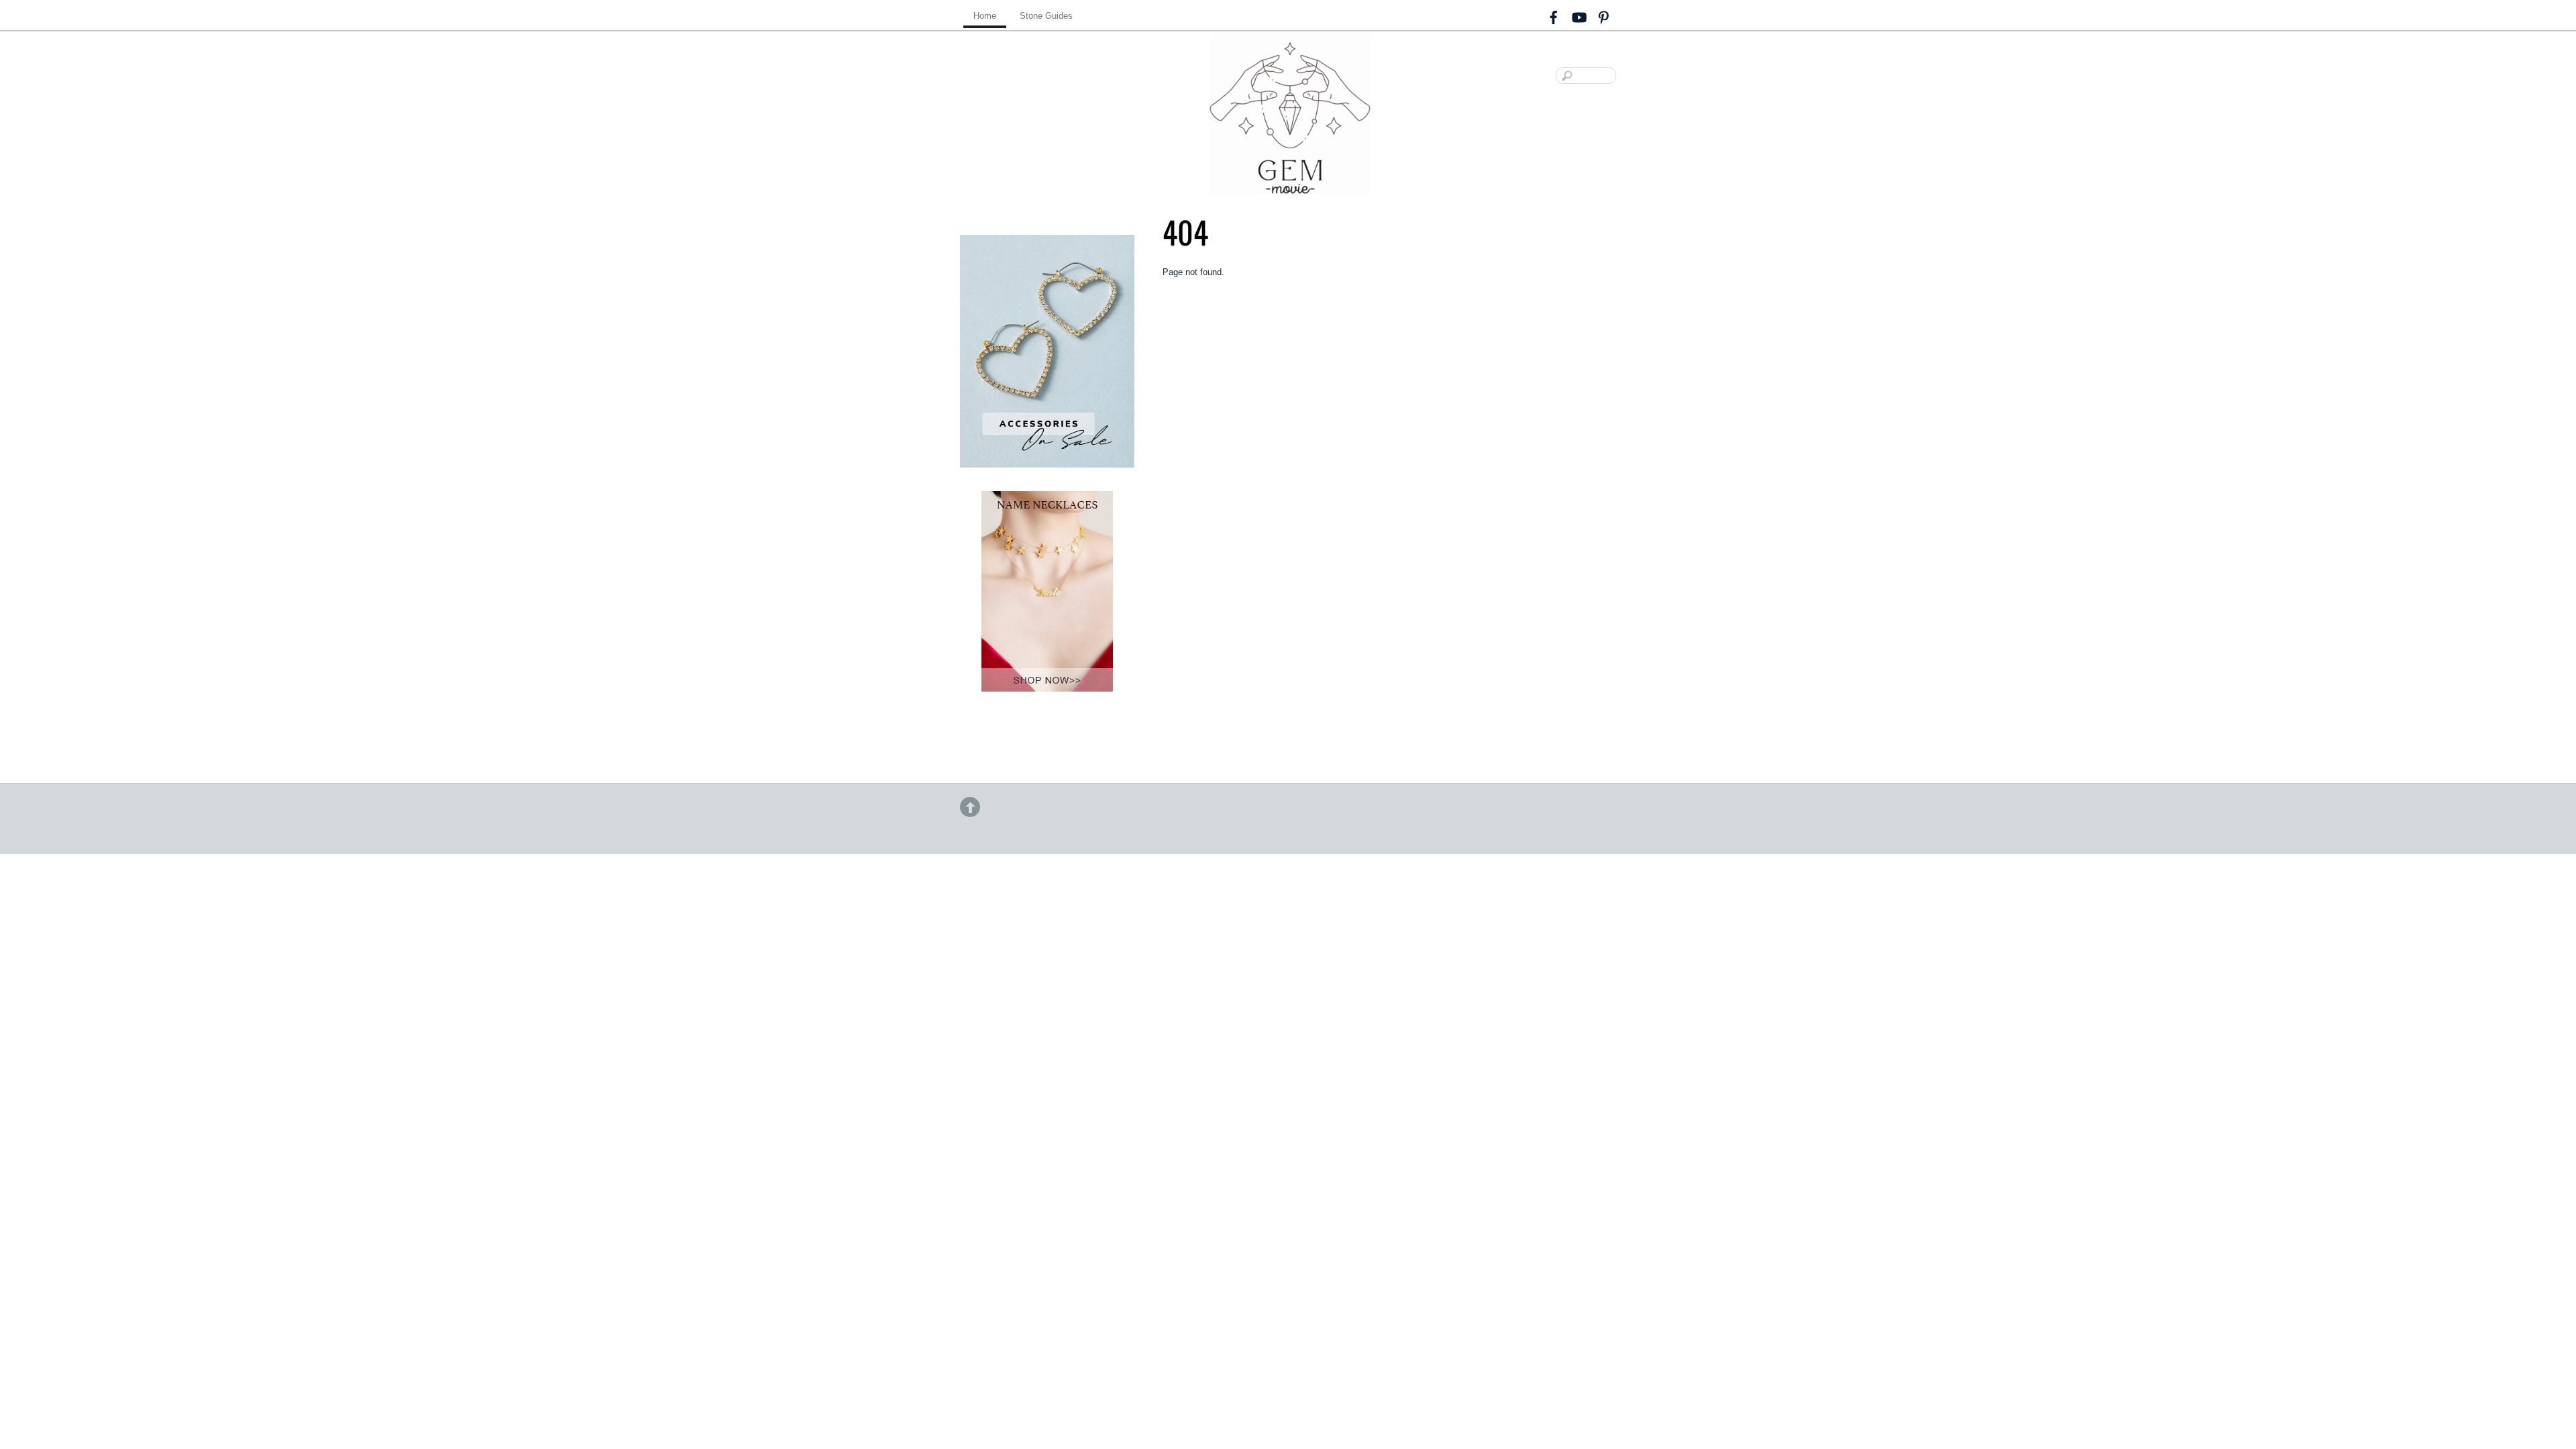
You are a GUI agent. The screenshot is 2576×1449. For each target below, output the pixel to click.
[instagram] (1578, 15)
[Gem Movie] (1290, 183)
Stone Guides (1046, 16)
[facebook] (1554, 15)
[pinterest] (1603, 15)
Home (985, 16)
